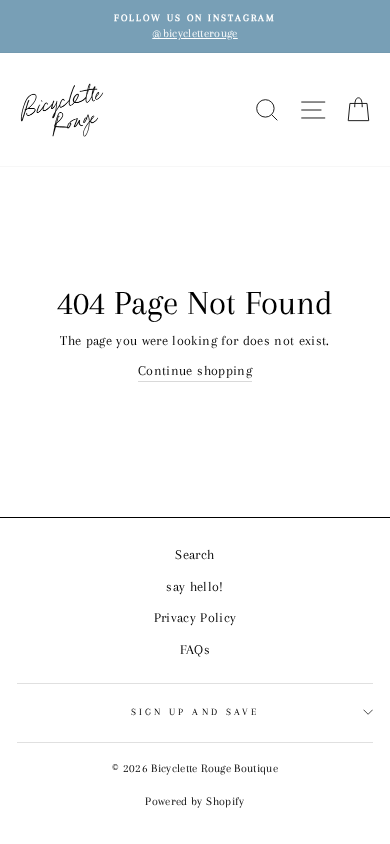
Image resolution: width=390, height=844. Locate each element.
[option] (195, 26)
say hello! (194, 586)
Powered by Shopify (194, 801)
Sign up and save (195, 711)
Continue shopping (195, 370)
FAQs (195, 649)
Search (194, 554)
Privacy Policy (195, 617)
